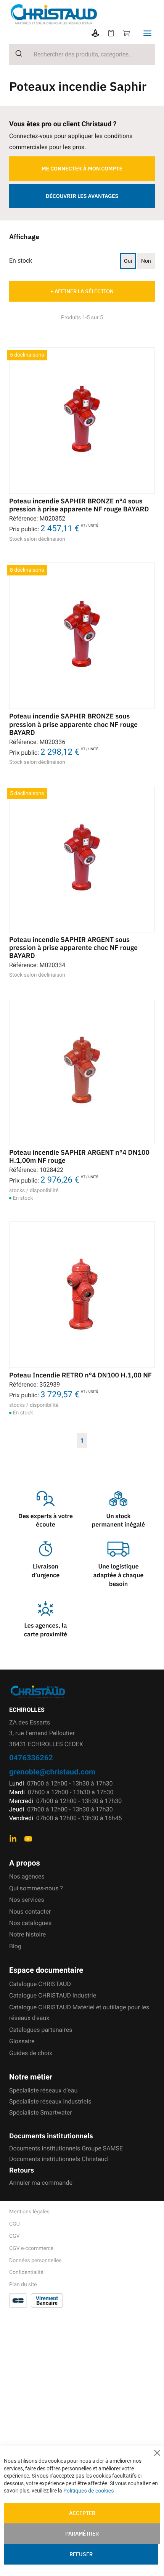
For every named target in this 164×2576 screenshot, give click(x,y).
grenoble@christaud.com (52, 1772)
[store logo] (87, 14)
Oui (128, 261)
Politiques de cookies (88, 2491)
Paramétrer (82, 2534)
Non (146, 261)
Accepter (82, 2513)
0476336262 (31, 1757)
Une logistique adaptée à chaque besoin (119, 1575)
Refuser (81, 2554)
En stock (21, 261)
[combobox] (82, 55)
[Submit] (16, 53)
